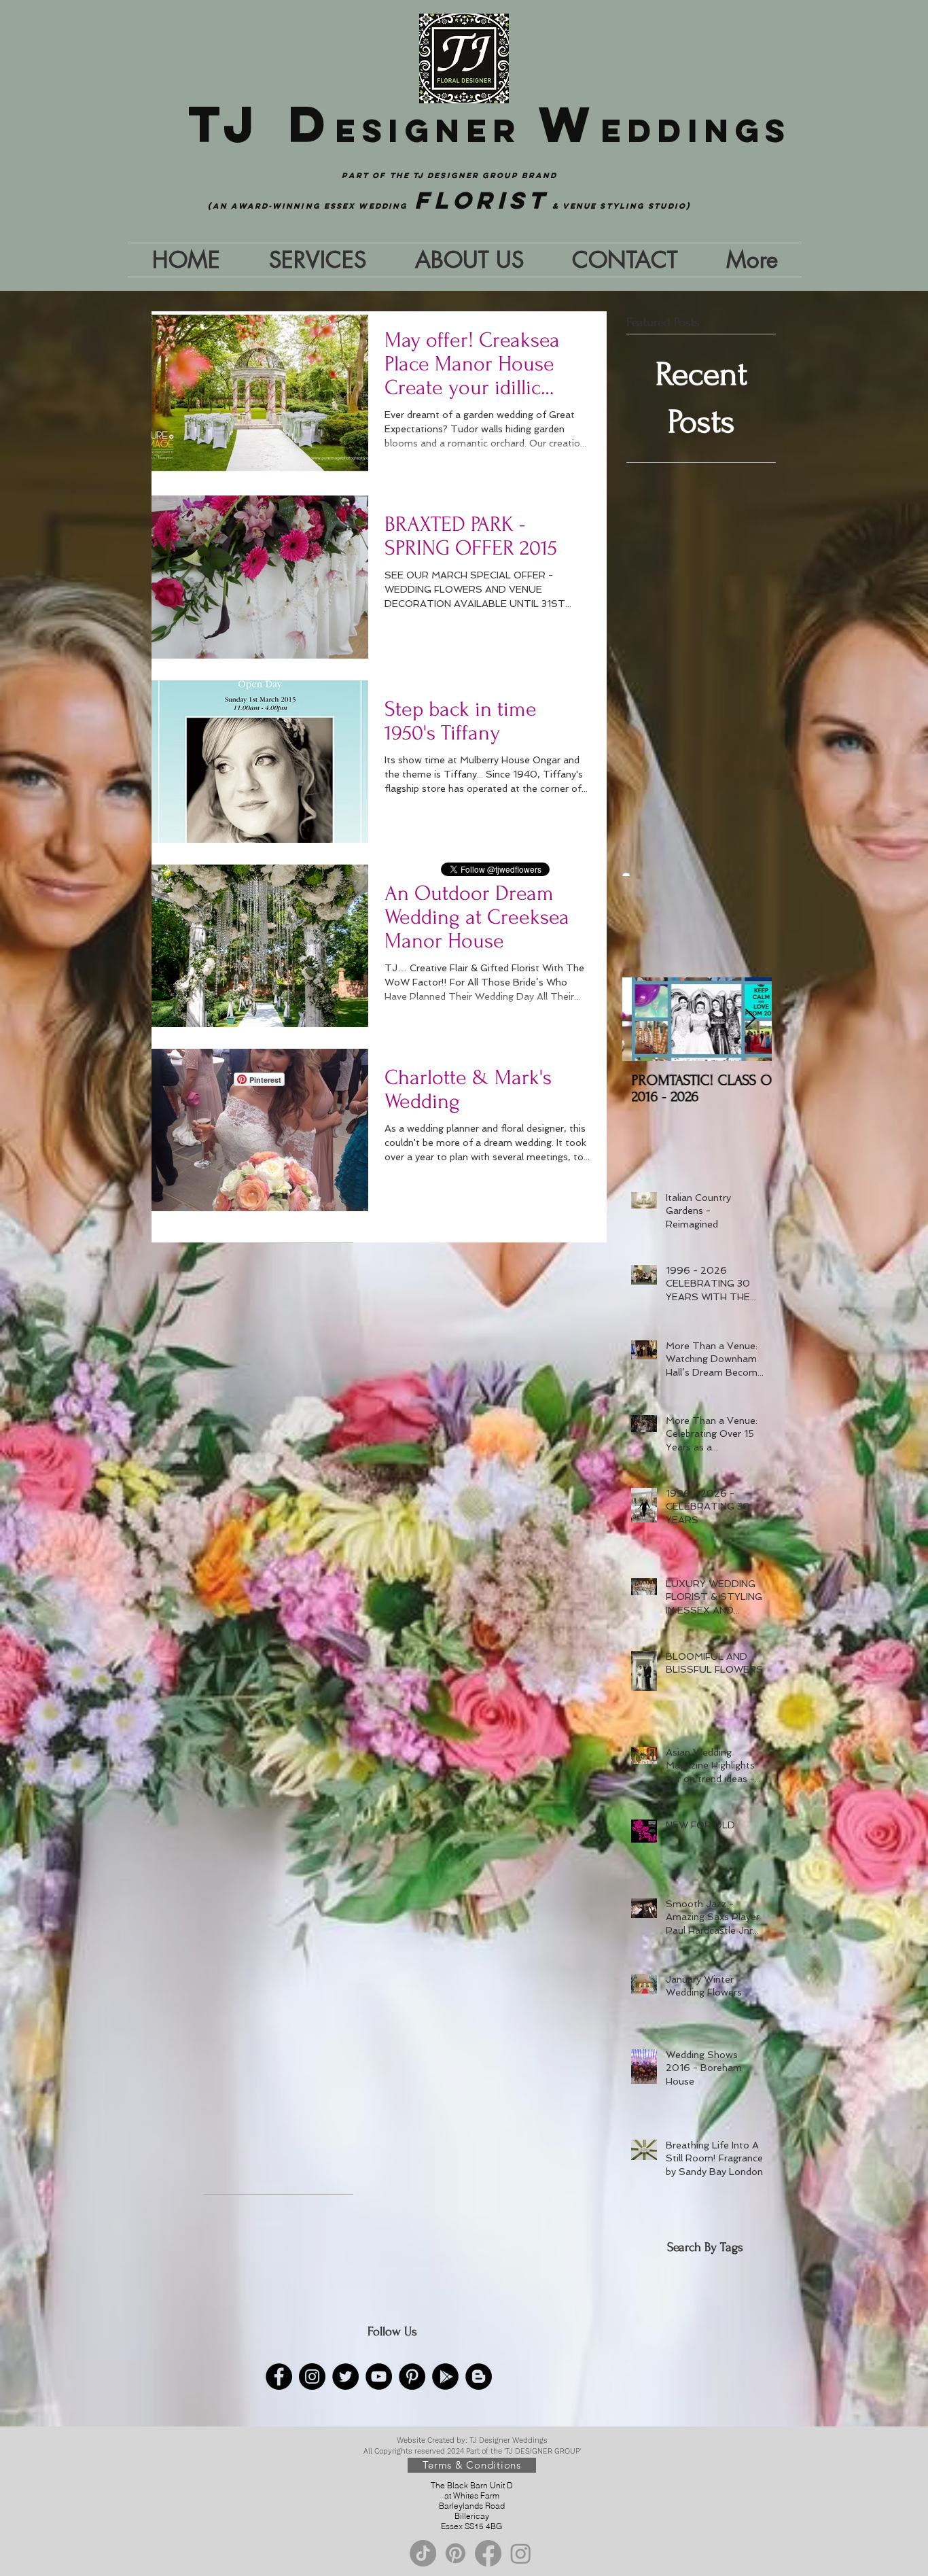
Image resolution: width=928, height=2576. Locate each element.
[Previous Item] (644, 1019)
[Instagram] (312, 2377)
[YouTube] (379, 2377)
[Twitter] (345, 2377)
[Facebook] (279, 2377)
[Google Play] (445, 2377)
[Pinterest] (412, 2377)
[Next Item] (750, 1019)
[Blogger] (479, 2377)
